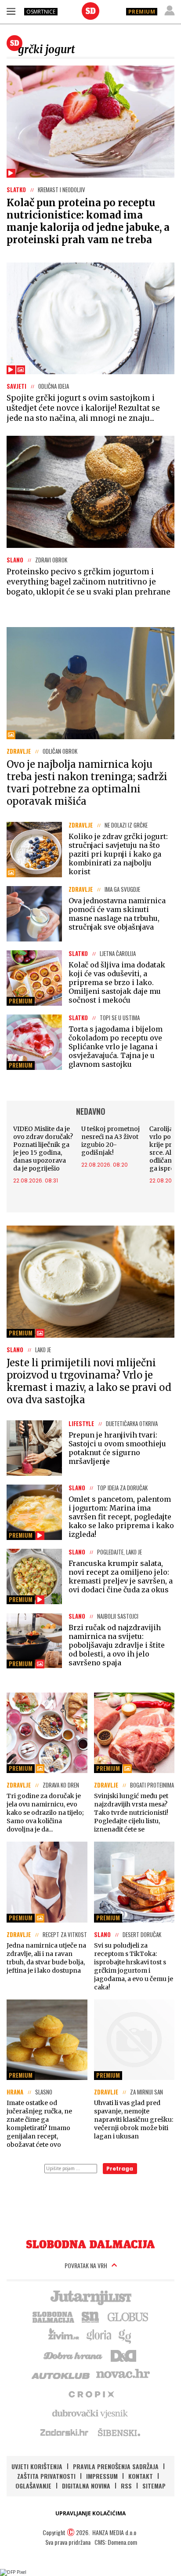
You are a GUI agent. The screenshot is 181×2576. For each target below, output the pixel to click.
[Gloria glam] (125, 2335)
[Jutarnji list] (90, 2297)
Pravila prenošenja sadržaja (116, 2466)
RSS (126, 2486)
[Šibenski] (119, 2432)
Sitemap (154, 2486)
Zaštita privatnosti (46, 2476)
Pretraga (120, 2169)
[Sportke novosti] (90, 2316)
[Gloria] (99, 2335)
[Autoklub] (61, 2374)
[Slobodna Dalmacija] (90, 11)
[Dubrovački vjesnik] (90, 2413)
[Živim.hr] (64, 2335)
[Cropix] (91, 2394)
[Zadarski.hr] (65, 2432)
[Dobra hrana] (74, 2355)
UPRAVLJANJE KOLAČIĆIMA (90, 2513)
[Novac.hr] (123, 2374)
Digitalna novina (86, 2486)
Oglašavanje (33, 2486)
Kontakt (141, 2476)
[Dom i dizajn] (123, 2355)
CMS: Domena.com (116, 2542)
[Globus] (128, 2316)
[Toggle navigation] (11, 11)
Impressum (102, 2476)
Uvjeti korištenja (37, 2466)
